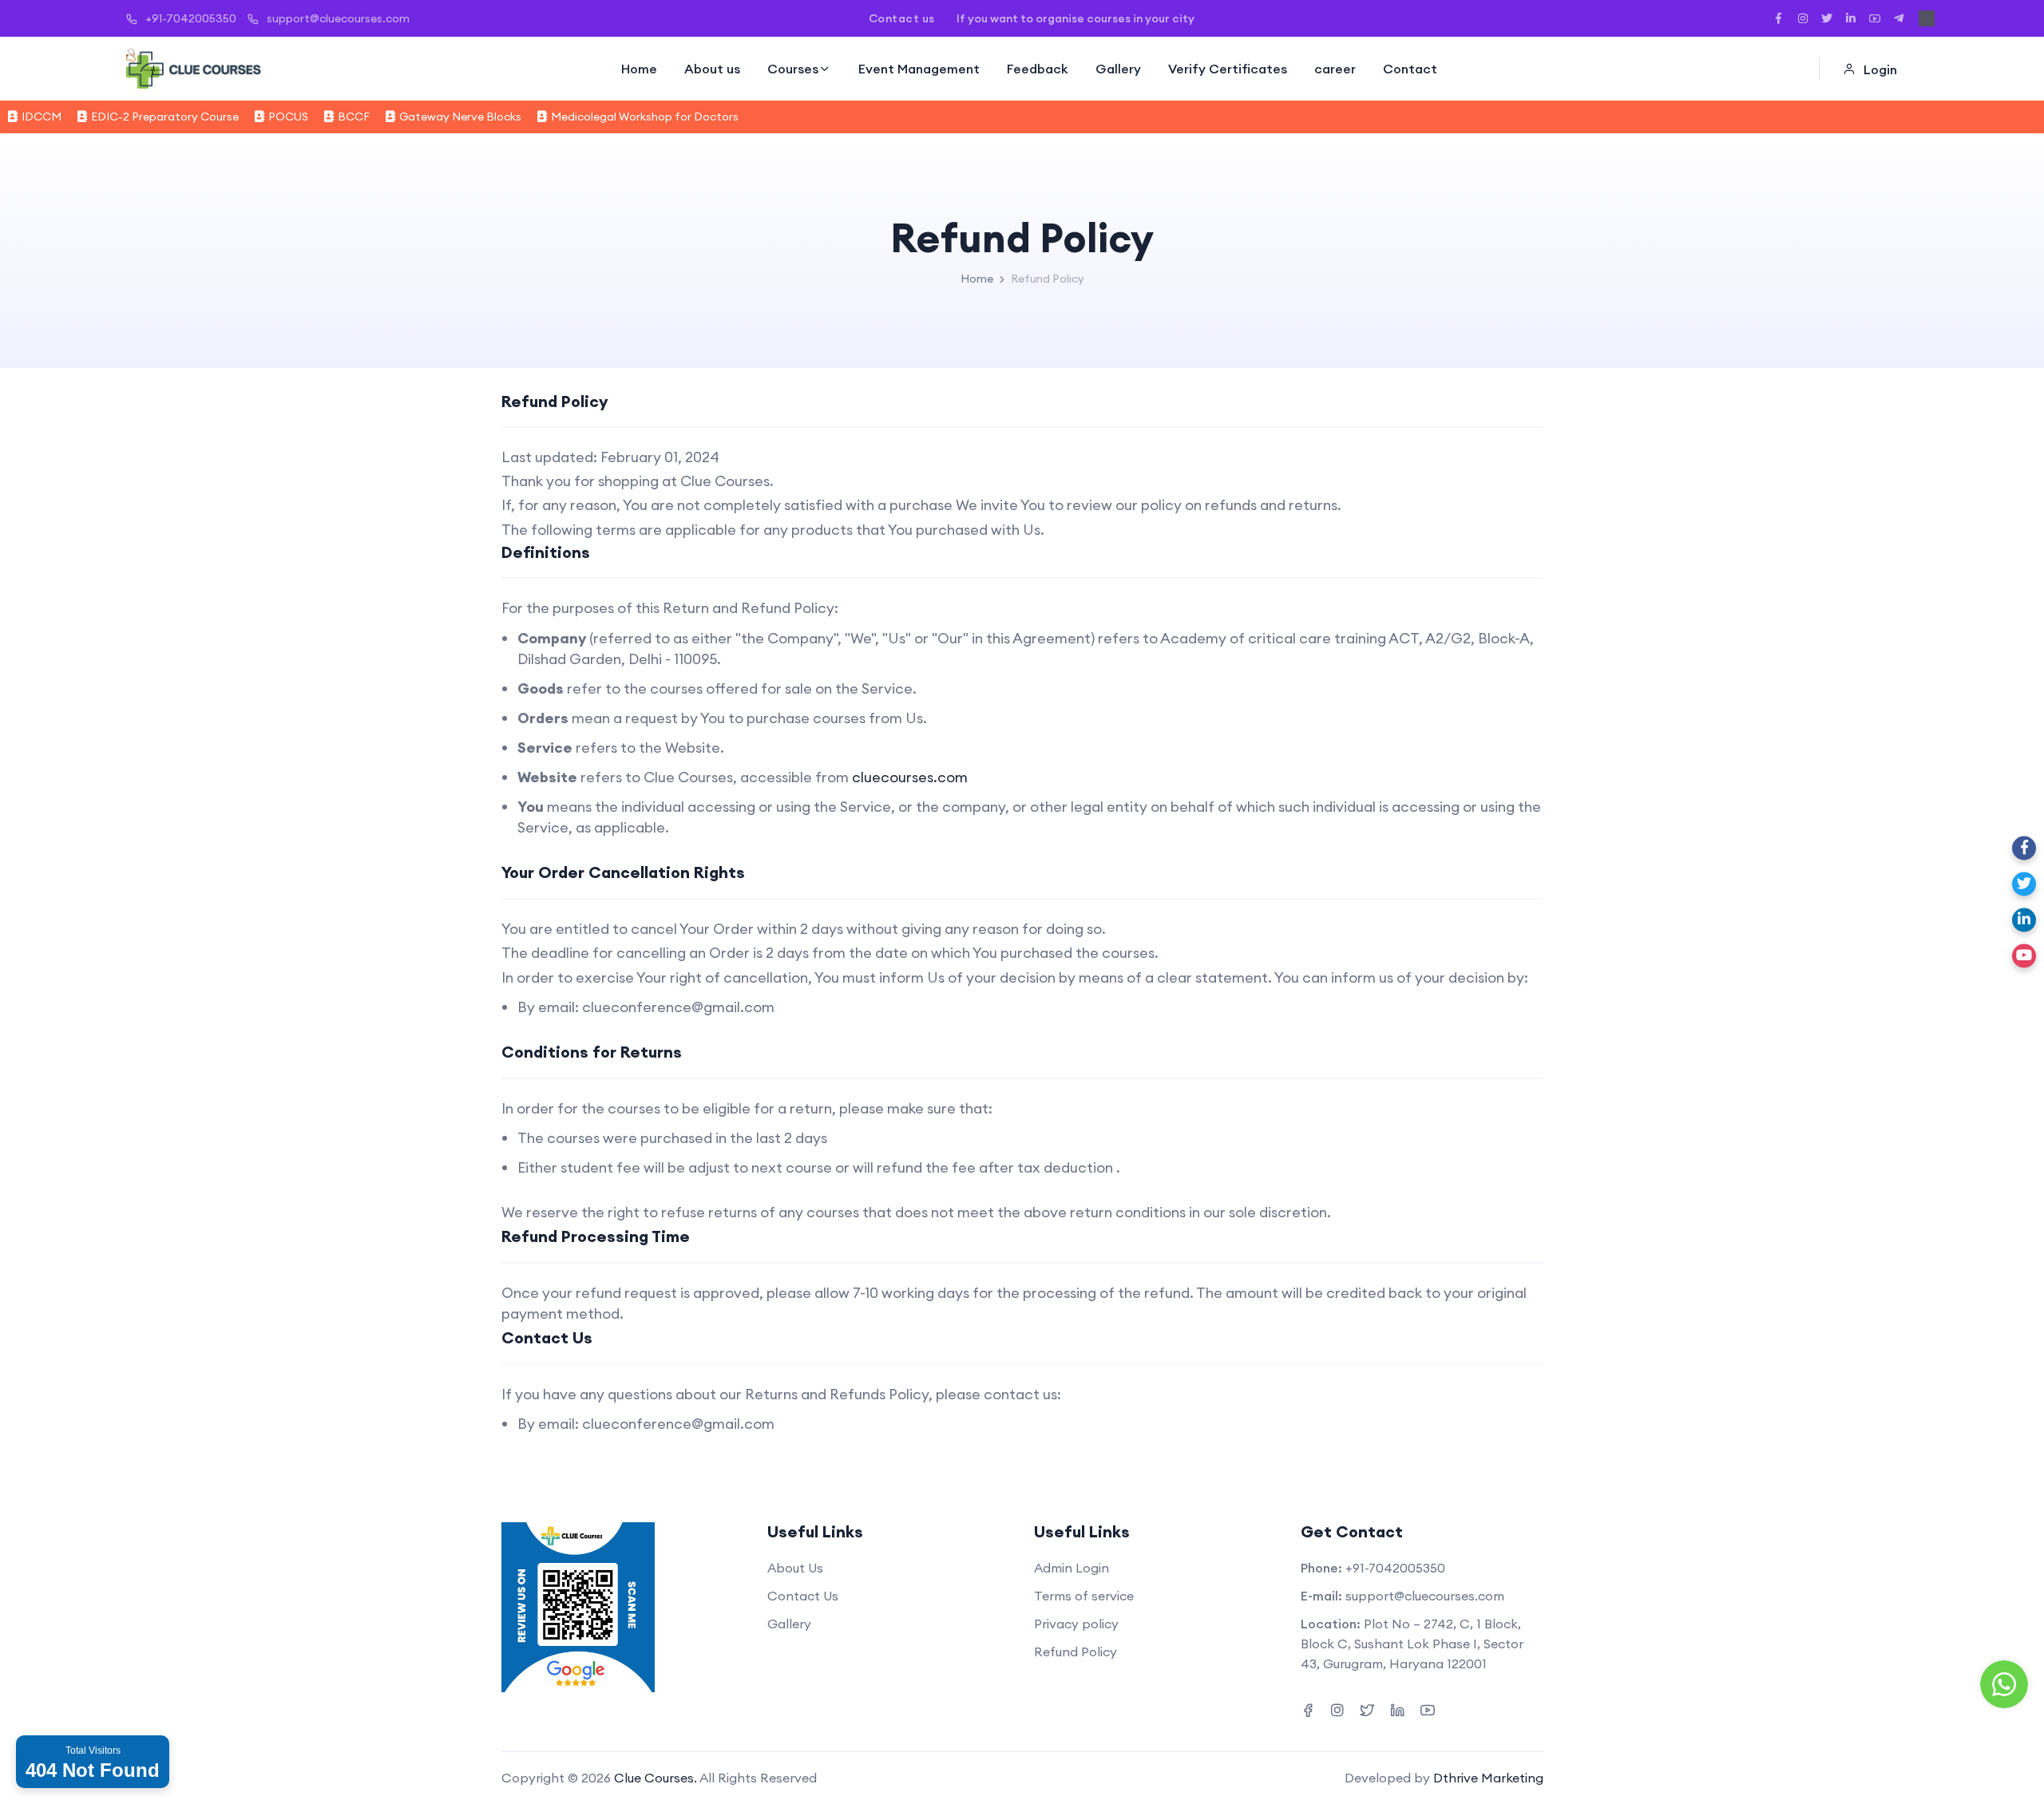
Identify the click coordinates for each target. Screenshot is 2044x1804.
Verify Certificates (1228, 69)
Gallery (1118, 69)
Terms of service (1084, 1596)
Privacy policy (1076, 1624)
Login (1880, 69)
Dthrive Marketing (1488, 1778)
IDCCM (42, 117)
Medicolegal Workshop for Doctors (645, 117)
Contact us (902, 18)
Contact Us (803, 1596)
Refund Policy (1075, 1652)
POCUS (288, 117)
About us (712, 69)
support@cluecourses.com (338, 18)
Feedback (1038, 69)
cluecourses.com (910, 777)
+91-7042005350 (191, 18)
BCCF (354, 117)
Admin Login (1072, 1568)
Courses (793, 69)
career (1335, 69)
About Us (795, 1568)
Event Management (919, 69)
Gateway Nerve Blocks (460, 117)
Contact (1410, 69)
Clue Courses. (656, 1778)
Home (639, 69)
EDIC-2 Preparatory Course (165, 117)
